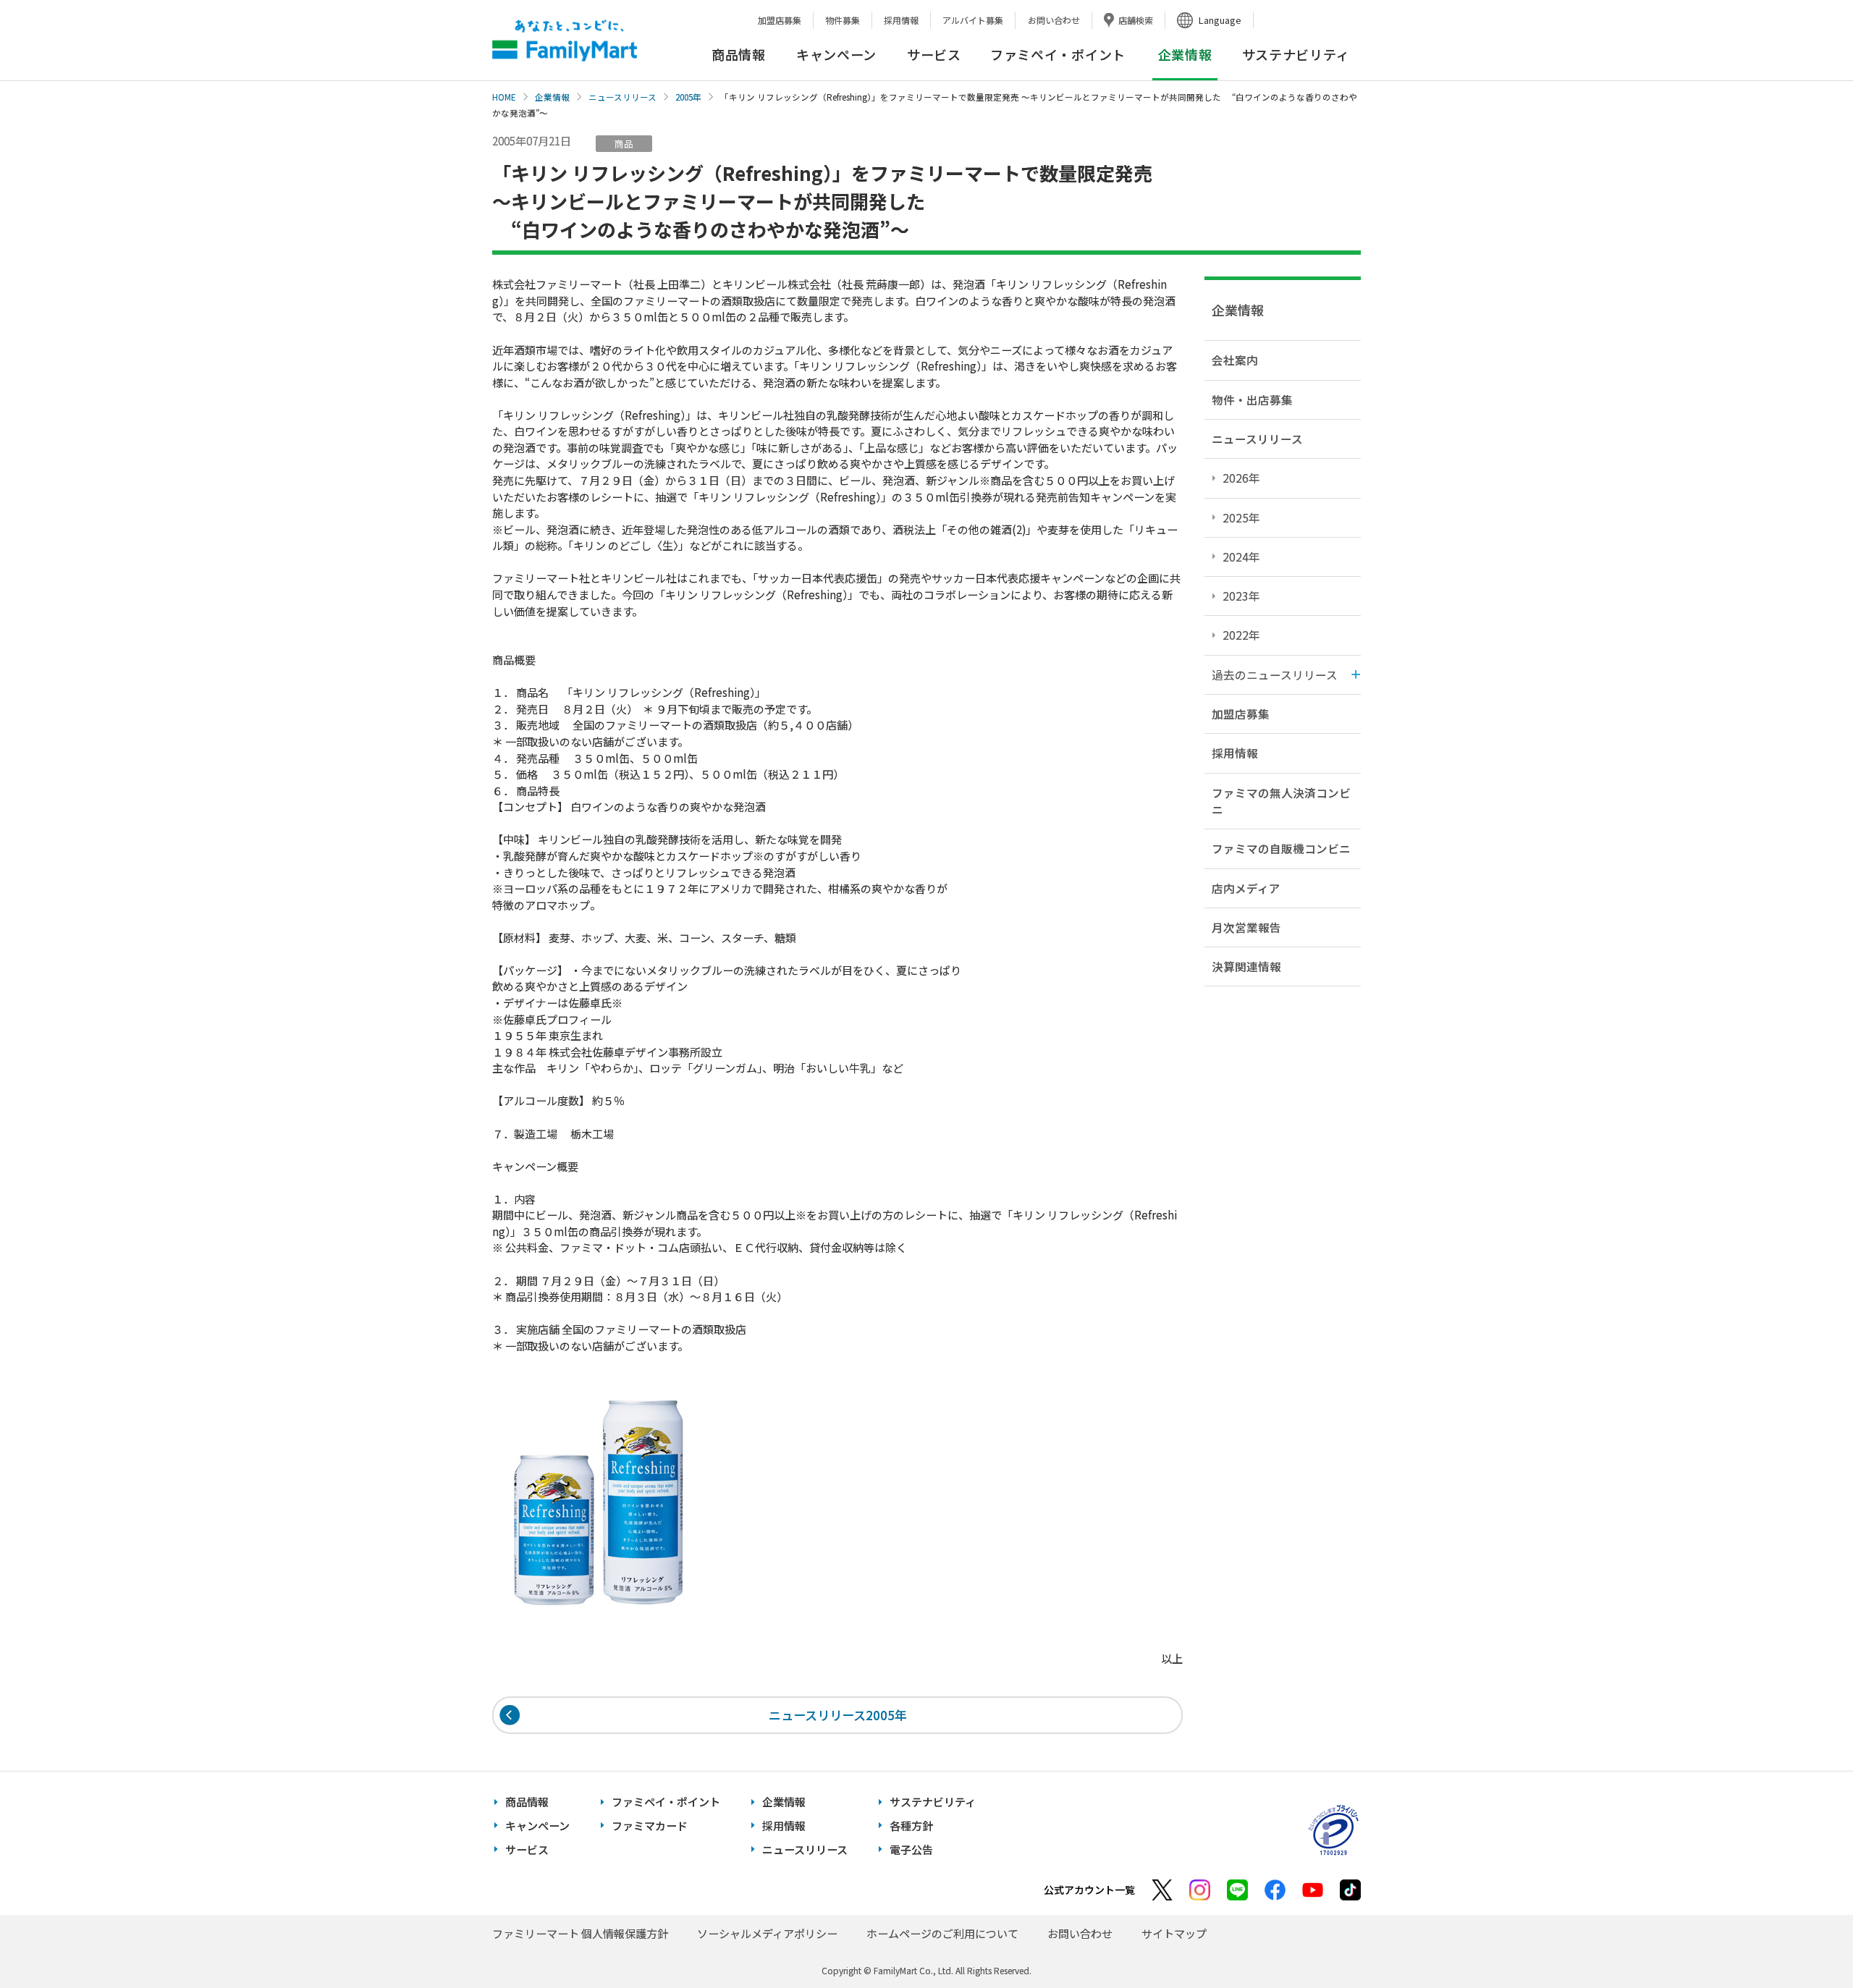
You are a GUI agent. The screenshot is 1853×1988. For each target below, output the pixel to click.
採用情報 (901, 20)
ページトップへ (1806, 1941)
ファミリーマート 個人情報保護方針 (580, 1933)
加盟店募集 (780, 20)
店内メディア (1246, 888)
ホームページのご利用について (942, 1933)
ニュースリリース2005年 (838, 1715)
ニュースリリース (622, 97)
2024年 (1241, 557)
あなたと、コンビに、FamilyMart (565, 41)
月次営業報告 (1246, 927)
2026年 (1241, 478)
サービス (934, 54)
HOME (504, 97)
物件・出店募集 (1252, 399)
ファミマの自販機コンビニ (1281, 848)
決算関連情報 (1246, 966)
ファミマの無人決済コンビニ (1281, 801)
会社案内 (1235, 360)
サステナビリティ (1296, 54)
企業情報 (552, 97)
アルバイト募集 (973, 20)
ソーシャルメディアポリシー (767, 1933)
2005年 (688, 97)
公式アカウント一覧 (1089, 1890)
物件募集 (843, 20)
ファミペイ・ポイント (1058, 54)
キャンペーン (836, 54)
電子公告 (911, 1849)
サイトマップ (1174, 1933)
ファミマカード (650, 1826)
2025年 (1241, 517)
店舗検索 (1136, 20)
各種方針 (911, 1826)
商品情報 (739, 54)
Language (1220, 20)
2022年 (1241, 635)
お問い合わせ (1054, 20)
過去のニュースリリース (1275, 674)
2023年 (1241, 596)
